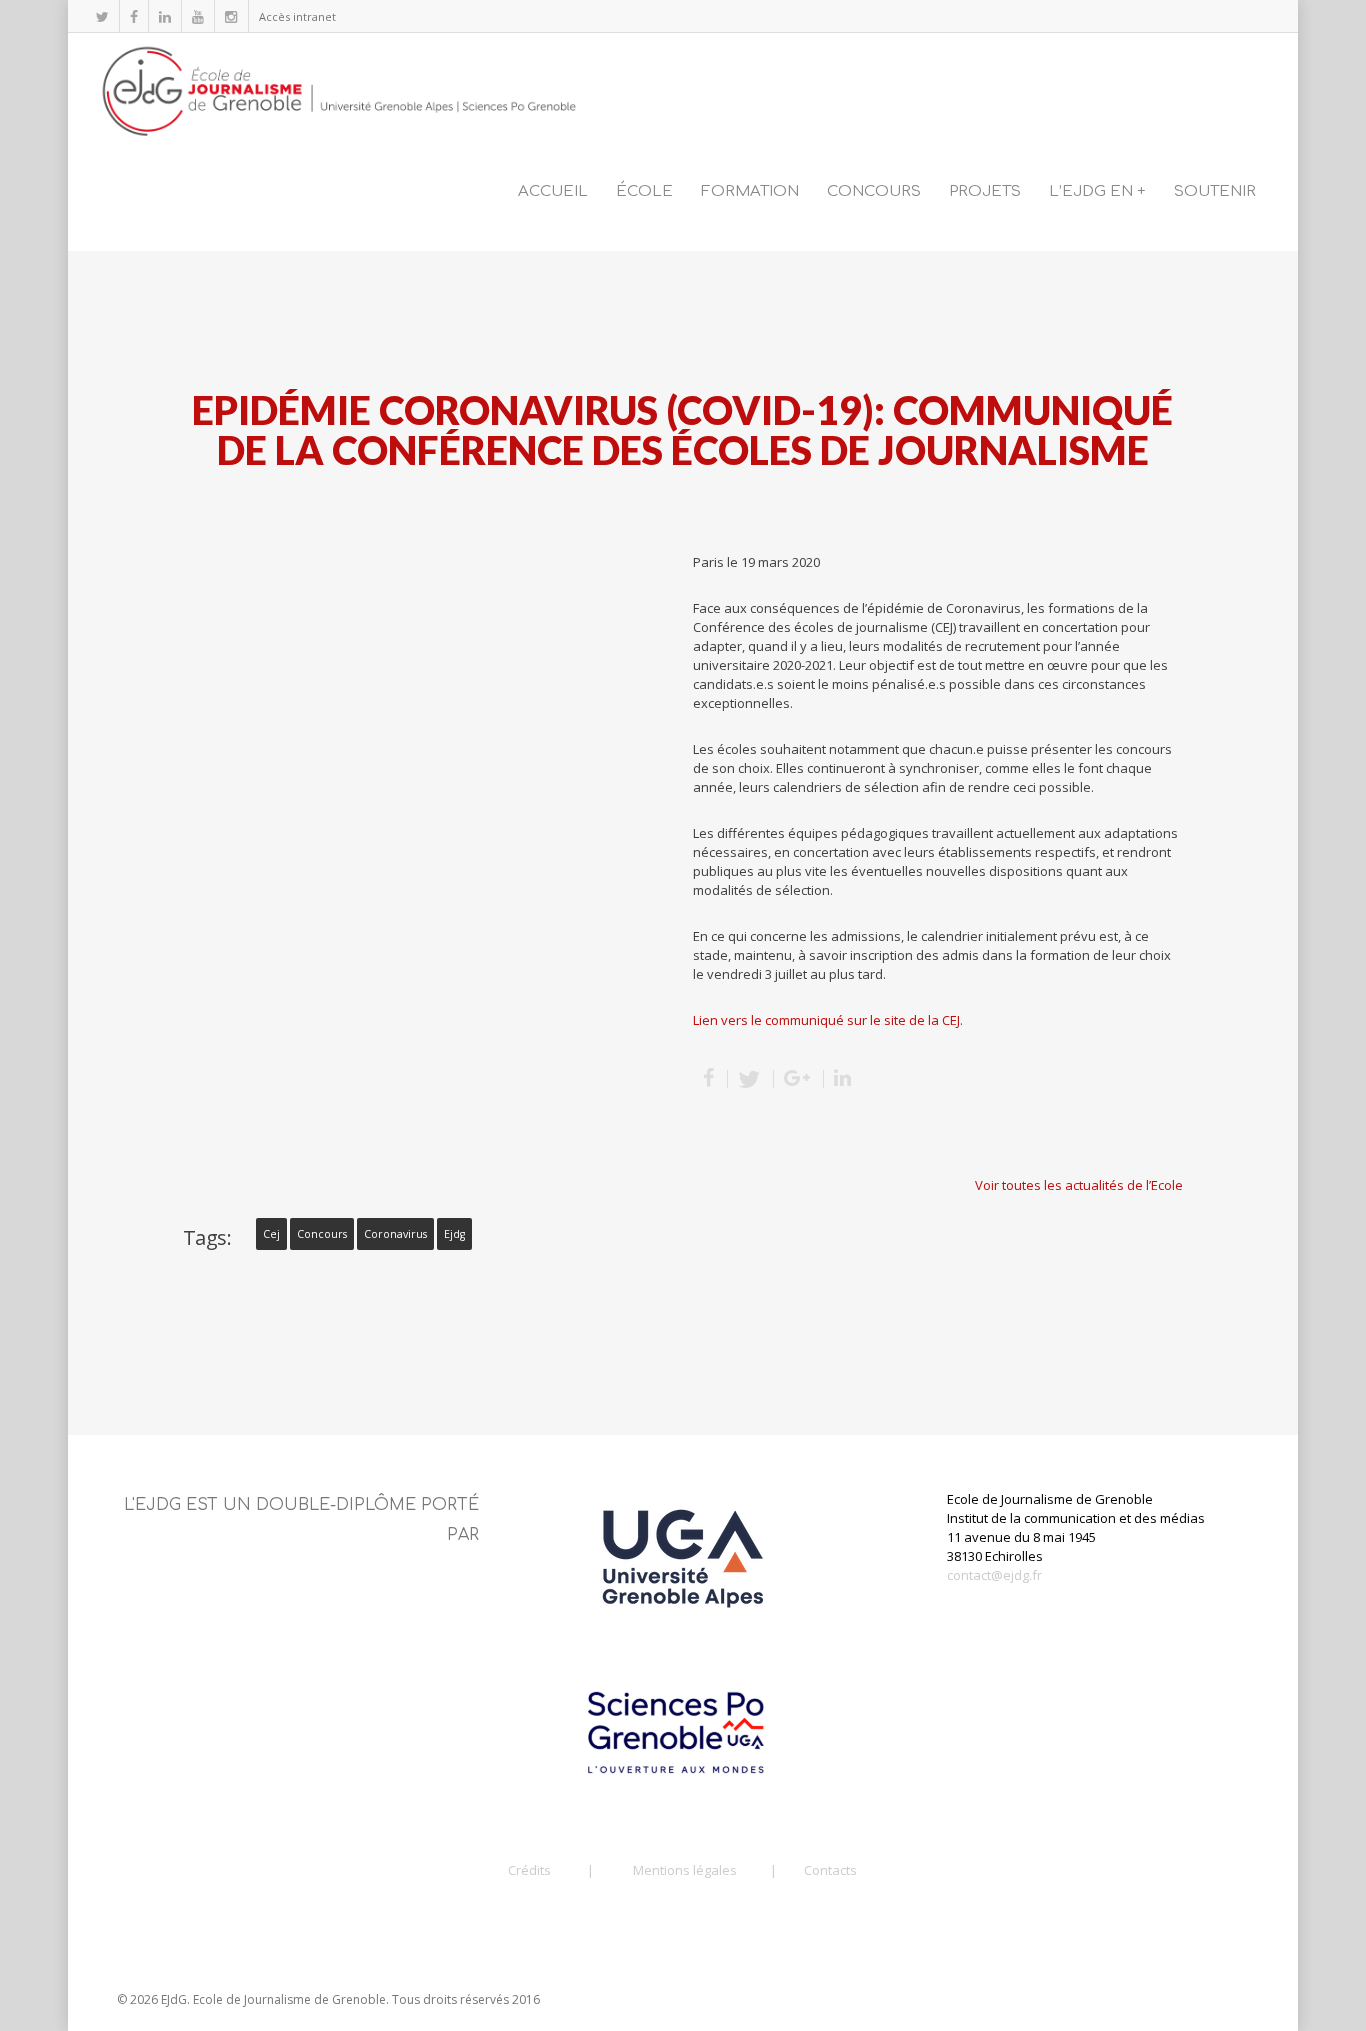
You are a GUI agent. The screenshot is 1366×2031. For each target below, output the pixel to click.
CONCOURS (874, 191)
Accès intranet (297, 16)
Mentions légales (685, 1870)
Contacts (830, 1870)
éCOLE (644, 191)
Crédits (529, 1870)
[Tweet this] (751, 1079)
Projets (985, 191)
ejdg (454, 1234)
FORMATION (750, 191)
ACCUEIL (553, 191)
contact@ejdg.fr (994, 1575)
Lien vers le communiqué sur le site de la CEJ (826, 1020)
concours (322, 1234)
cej (271, 1234)
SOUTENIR (1215, 191)
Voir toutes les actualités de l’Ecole (1079, 1185)
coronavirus (395, 1234)
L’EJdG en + (1097, 191)
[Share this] (710, 1079)
